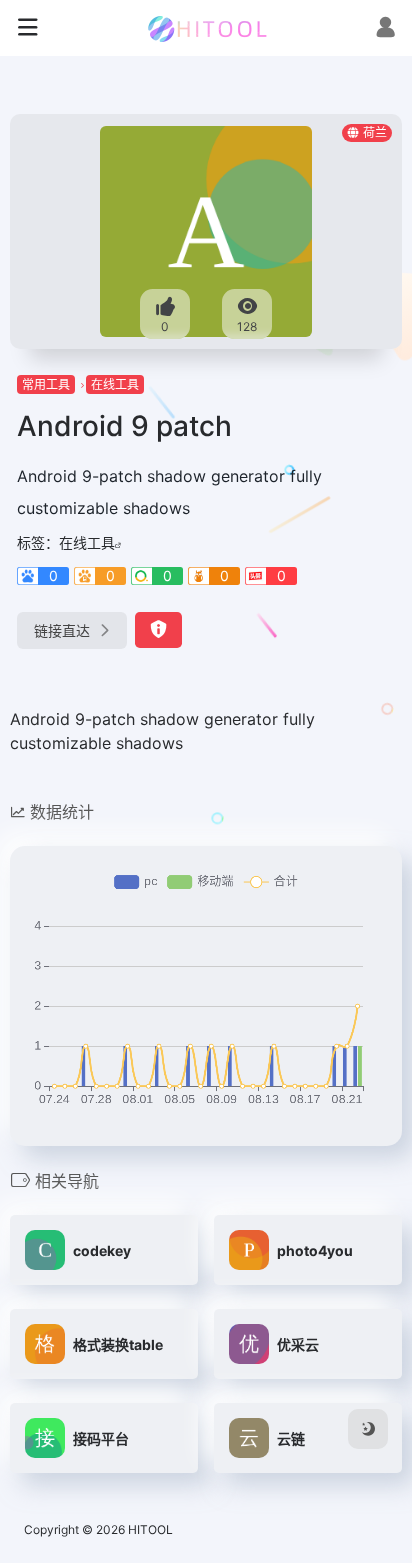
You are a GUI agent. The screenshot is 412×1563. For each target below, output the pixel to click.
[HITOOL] (206, 28)
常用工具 (46, 384)
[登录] (385, 29)
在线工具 (115, 384)
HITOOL (150, 1529)
